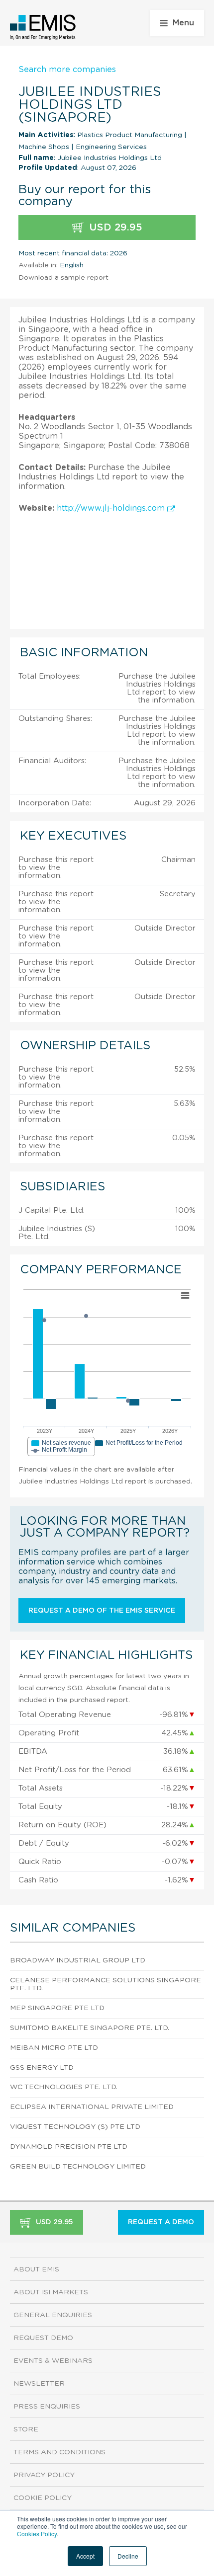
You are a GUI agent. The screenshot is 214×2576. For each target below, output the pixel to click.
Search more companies (67, 70)
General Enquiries (53, 2315)
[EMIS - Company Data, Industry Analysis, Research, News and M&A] (43, 27)
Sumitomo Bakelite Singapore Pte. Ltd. (90, 2028)
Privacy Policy (44, 2475)
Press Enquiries (47, 2407)
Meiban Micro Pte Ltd (54, 2048)
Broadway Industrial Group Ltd (78, 1960)
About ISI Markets (51, 2292)
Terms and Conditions (59, 2452)
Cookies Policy (37, 2534)
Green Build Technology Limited (78, 2167)
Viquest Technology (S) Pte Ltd (75, 2127)
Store (26, 2429)
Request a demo (161, 2222)
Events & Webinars (53, 2361)
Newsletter (39, 2384)
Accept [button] (85, 2556)
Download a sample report (63, 278)
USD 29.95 (114, 228)
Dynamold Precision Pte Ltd (69, 2147)
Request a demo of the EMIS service (102, 1611)
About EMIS (36, 2269)
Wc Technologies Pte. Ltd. (64, 2087)
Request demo (43, 2338)
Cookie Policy (43, 2498)
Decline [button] (128, 2556)
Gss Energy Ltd (42, 2068)
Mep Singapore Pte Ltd (57, 2008)
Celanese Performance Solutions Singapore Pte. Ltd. (106, 1985)
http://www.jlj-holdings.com (112, 508)
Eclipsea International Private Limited (92, 2107)
